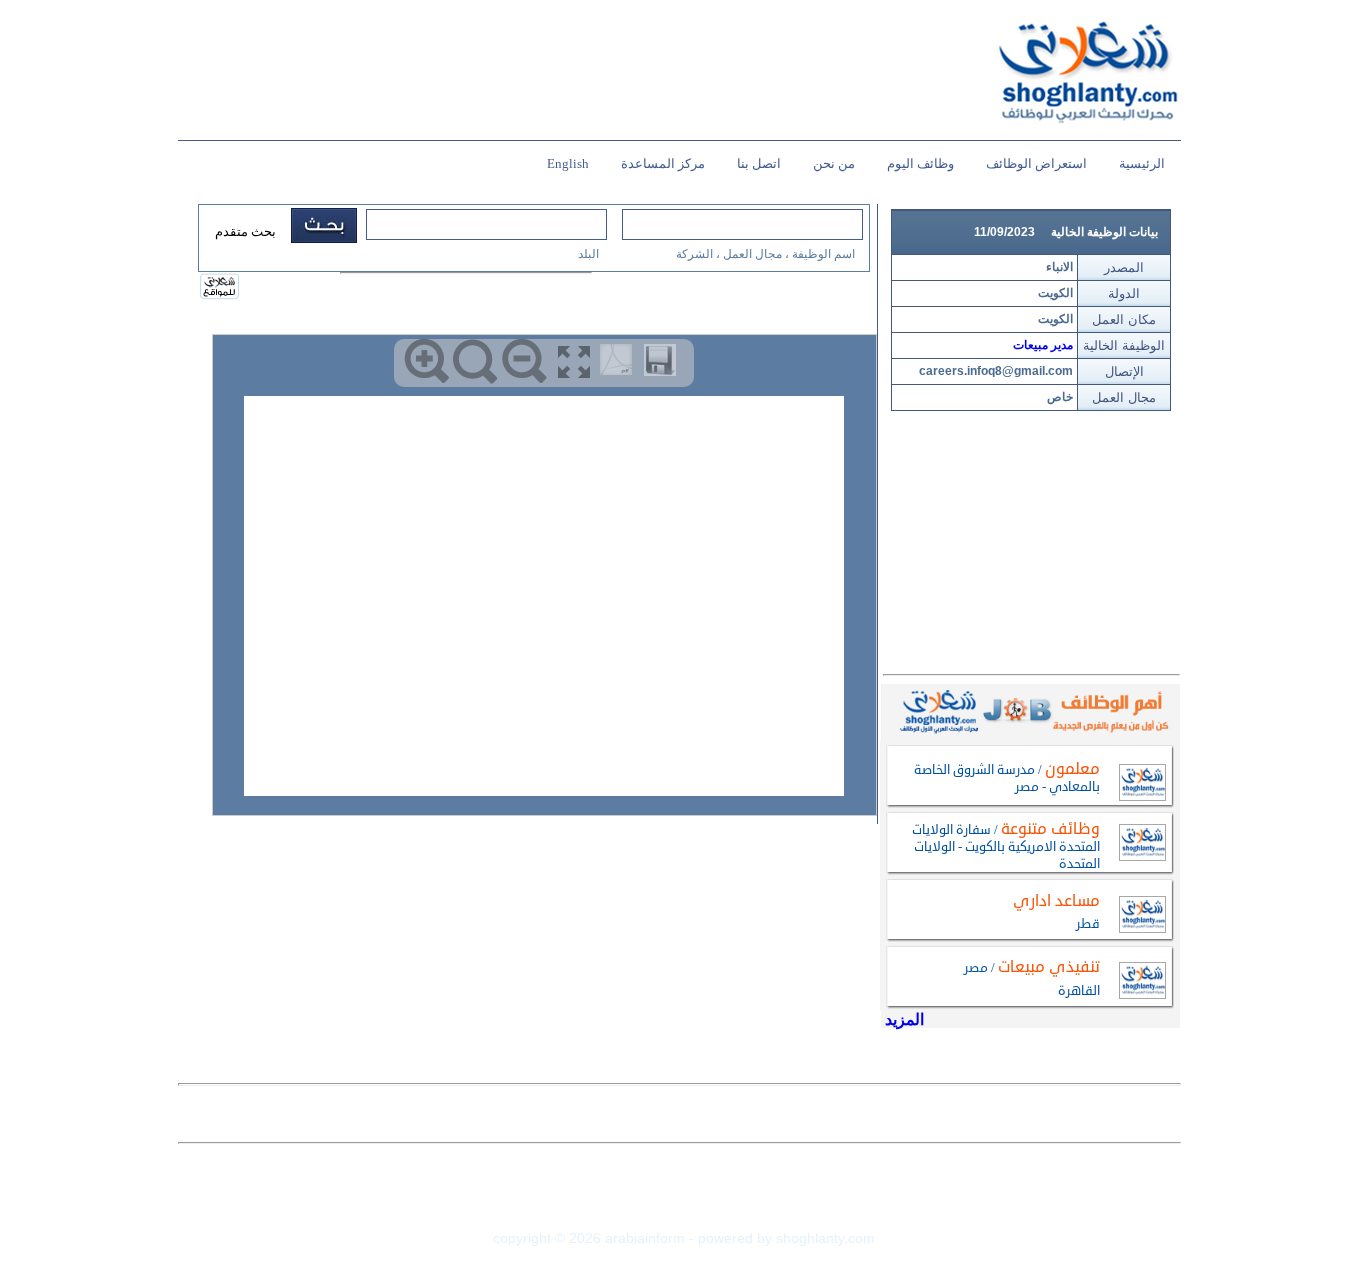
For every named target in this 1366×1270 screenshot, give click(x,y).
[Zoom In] (426, 361)
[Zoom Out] (524, 361)
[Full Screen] (573, 361)
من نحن (834, 163)
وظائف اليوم (920, 163)
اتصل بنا (759, 163)
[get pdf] (620, 364)
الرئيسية (1142, 163)
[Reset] (475, 361)
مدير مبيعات (1043, 345)
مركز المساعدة (663, 163)
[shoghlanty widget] (220, 288)
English (568, 163)
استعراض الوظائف (1036, 163)
